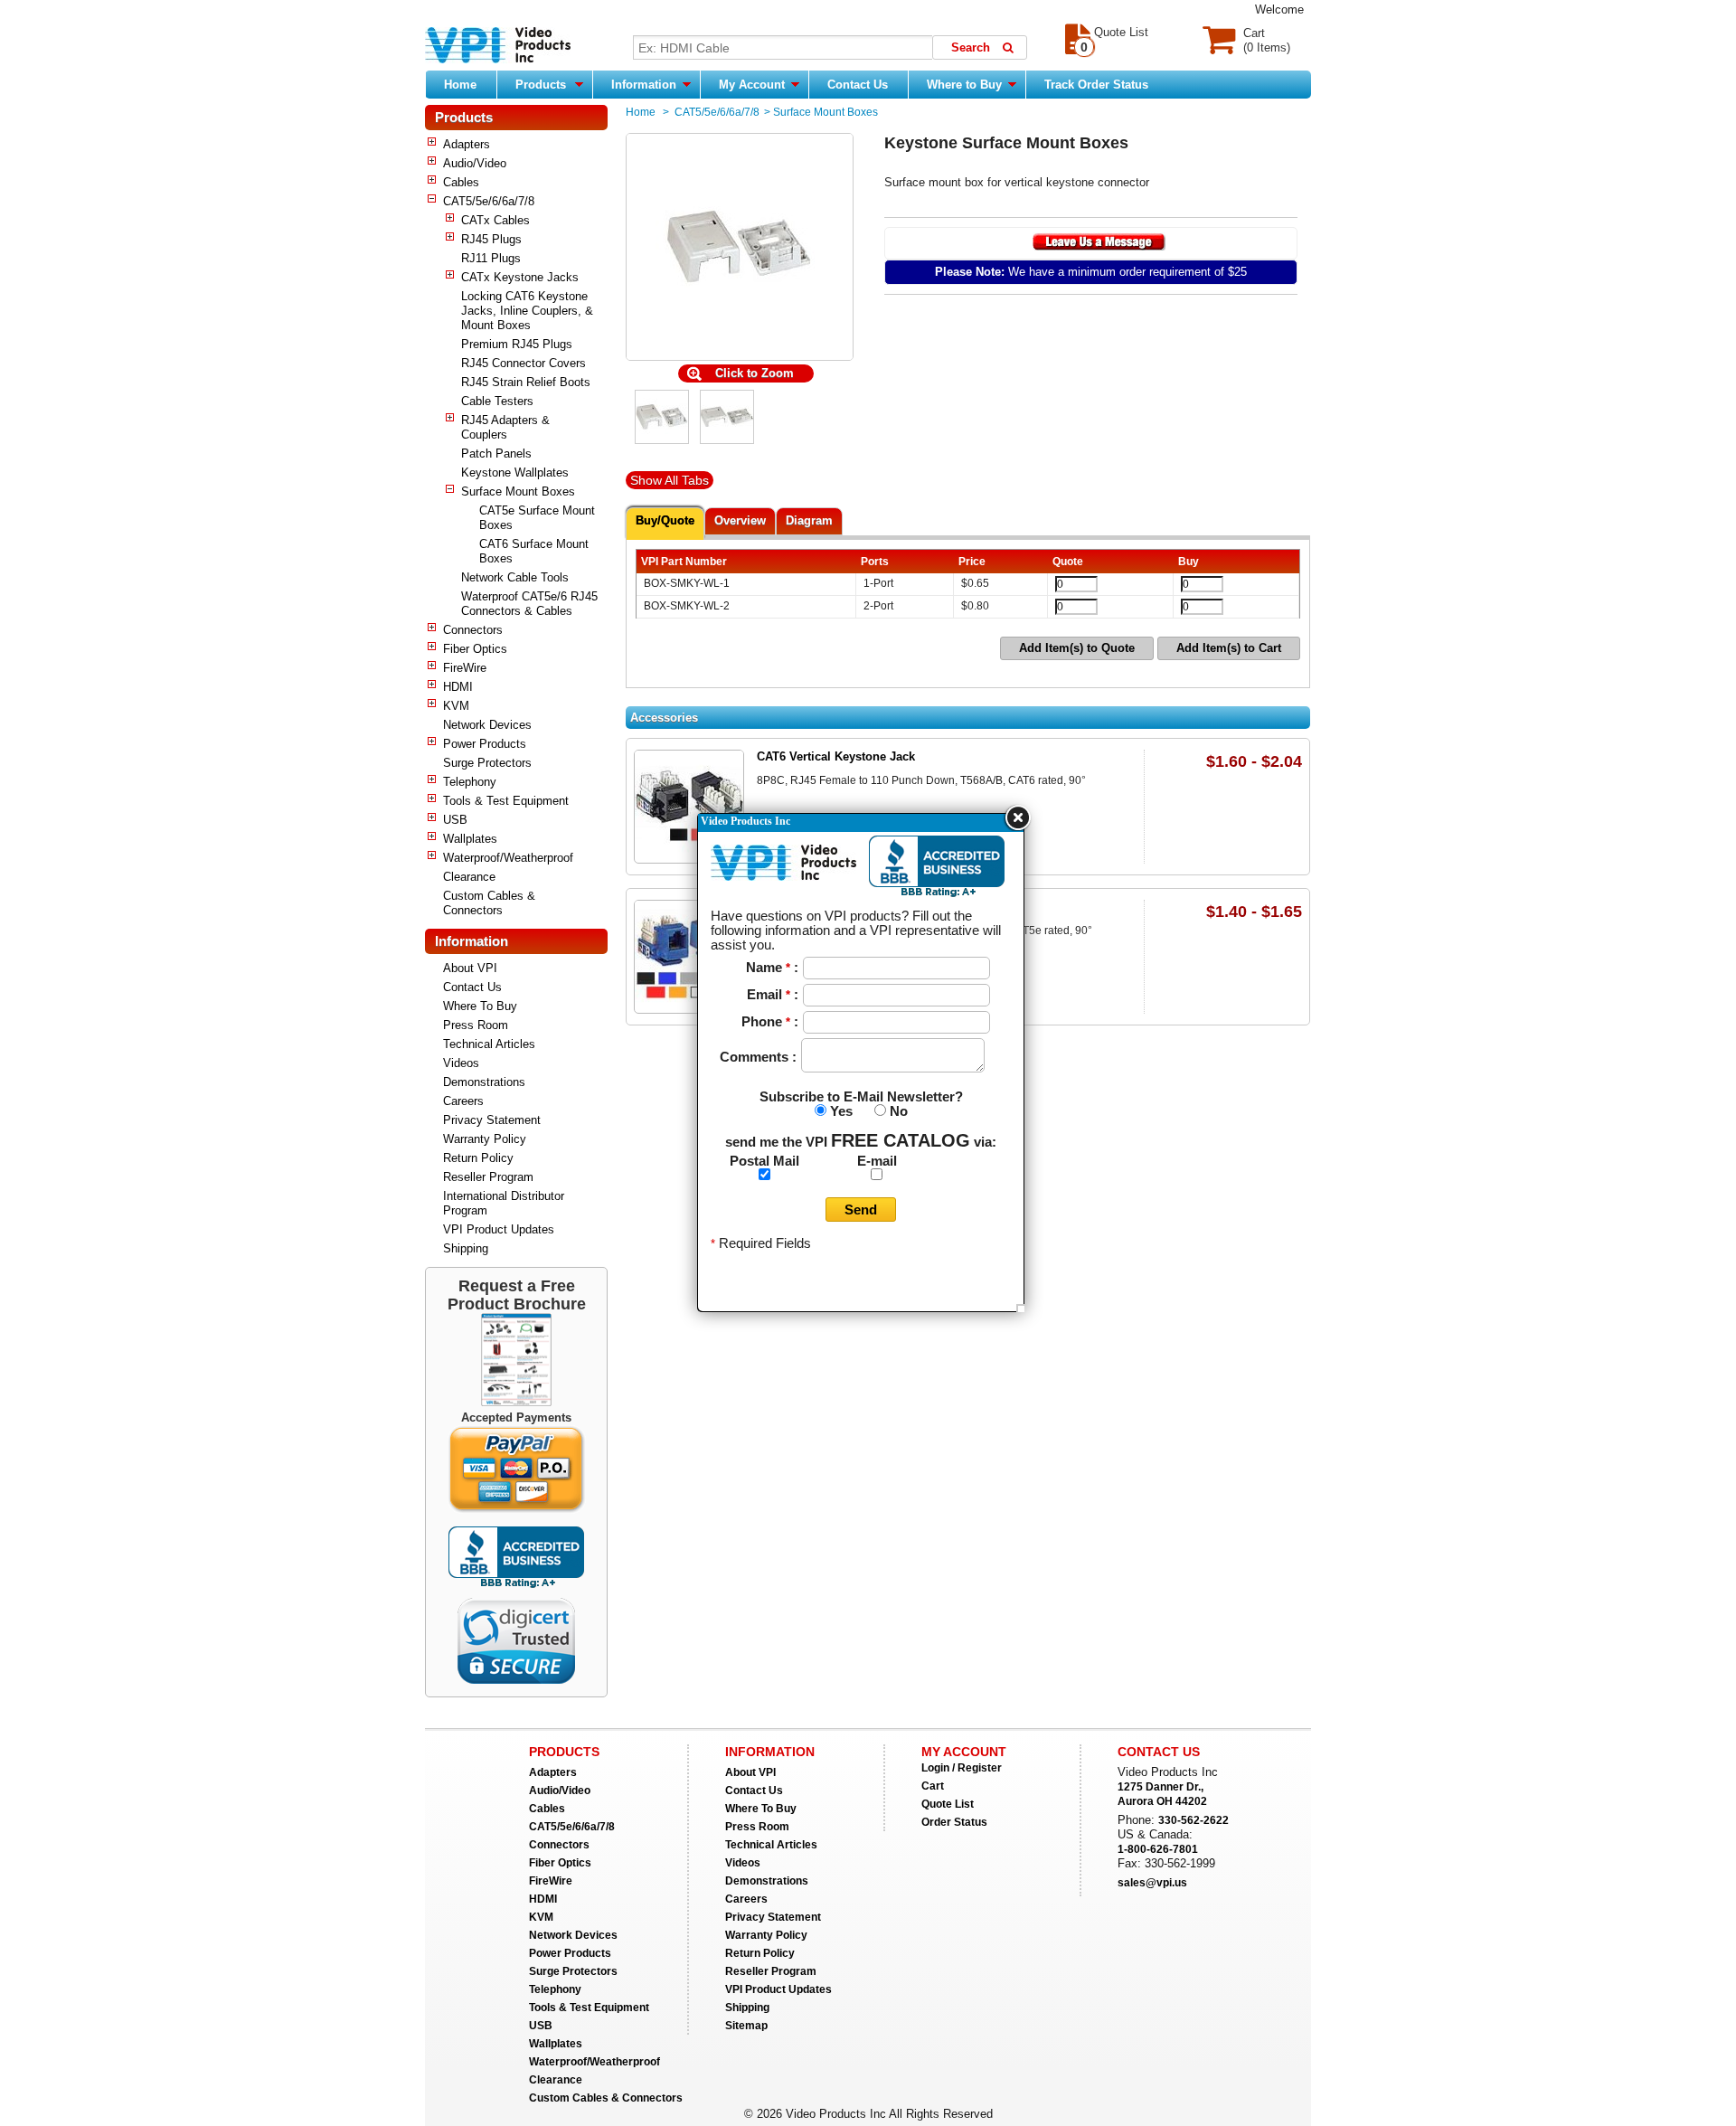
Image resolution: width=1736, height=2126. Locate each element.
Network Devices (487, 725)
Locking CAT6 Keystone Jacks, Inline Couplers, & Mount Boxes (527, 311)
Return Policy (478, 1158)
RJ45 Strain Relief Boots (526, 382)
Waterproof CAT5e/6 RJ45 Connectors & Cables (529, 604)
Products (541, 85)
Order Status (954, 1822)
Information (646, 85)
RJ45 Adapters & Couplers (505, 427)
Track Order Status (1096, 85)
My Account (754, 85)
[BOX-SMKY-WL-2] (727, 440)
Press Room (476, 1025)
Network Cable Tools (515, 577)
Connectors (473, 630)
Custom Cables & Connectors (489, 903)
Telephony (470, 782)
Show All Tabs (670, 480)
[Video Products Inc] (498, 47)
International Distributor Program (504, 1203)
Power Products (485, 744)
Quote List (948, 1804)
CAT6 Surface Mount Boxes (534, 551)
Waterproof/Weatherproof (508, 858)
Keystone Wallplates (515, 472)
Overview (740, 520)
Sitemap (746, 2026)
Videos (461, 1063)
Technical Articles (489, 1044)
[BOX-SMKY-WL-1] (662, 440)
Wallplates (470, 839)
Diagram (809, 520)
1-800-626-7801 (1158, 1849)
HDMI (458, 687)
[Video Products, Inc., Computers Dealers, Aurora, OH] (516, 1558)
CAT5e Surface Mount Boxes (537, 518)
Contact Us (858, 85)
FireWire (465, 668)
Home (460, 85)
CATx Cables (495, 220)
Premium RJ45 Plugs (517, 344)
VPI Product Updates (499, 1229)
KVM (456, 706)
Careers (463, 1101)
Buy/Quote (665, 520)
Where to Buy (966, 85)
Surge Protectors (487, 763)
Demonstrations (484, 1082)
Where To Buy (480, 1006)
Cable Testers (497, 401)
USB (455, 820)
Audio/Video (475, 163)
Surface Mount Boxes (518, 491)
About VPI (470, 968)
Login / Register (962, 1768)
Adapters (467, 144)
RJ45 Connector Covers (524, 363)
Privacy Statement (492, 1120)
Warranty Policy (485, 1139)
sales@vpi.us (1152, 1883)
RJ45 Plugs (491, 239)
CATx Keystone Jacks (520, 277)
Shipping (466, 1248)
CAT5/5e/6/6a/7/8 (489, 201)
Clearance (469, 877)
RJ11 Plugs (491, 258)
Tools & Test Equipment (506, 801)
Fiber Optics (475, 649)
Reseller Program (488, 1177)
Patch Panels (496, 454)
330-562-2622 (1193, 1820)
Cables (461, 182)
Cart (933, 1786)
